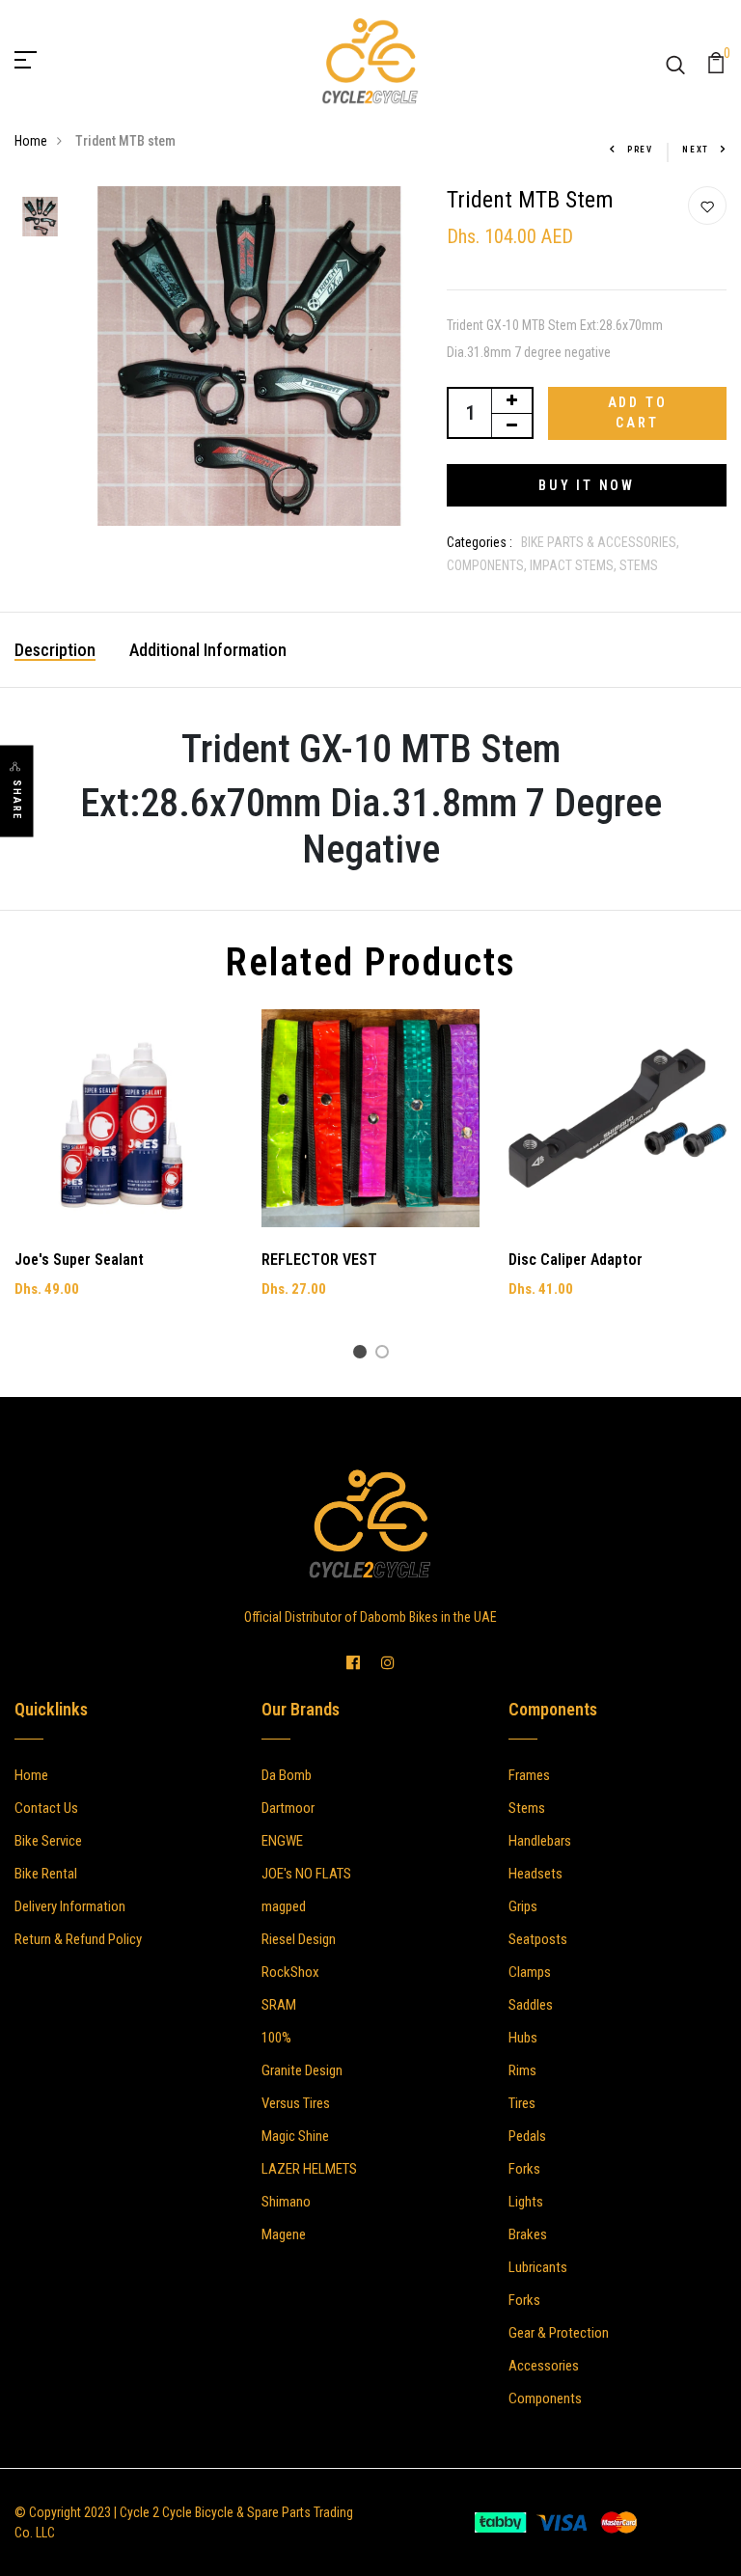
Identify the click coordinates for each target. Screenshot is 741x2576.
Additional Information (208, 650)
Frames (529, 1775)
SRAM (279, 2005)
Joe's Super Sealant (79, 1260)
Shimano (286, 2202)
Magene (284, 2234)
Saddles (531, 2005)
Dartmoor (288, 1808)
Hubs (523, 2038)
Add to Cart (638, 412)
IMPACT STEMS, (575, 565)
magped (284, 1906)
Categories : (480, 542)
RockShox (290, 1972)
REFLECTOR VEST (319, 1260)
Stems (527, 1808)
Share (17, 800)
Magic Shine (295, 2136)
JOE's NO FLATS (306, 1874)
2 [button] (385, 1355)
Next (696, 150)
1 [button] (363, 1355)
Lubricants (538, 2267)
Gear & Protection (559, 2333)
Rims (522, 2070)
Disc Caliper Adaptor (576, 1260)
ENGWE (282, 1841)
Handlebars (540, 1841)
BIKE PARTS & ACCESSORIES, (600, 542)
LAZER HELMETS (309, 2169)
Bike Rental (46, 1874)
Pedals (527, 2136)
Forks (524, 2169)
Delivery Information (70, 1906)
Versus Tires (296, 2103)
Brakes (528, 2234)
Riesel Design (299, 1939)
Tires (522, 2103)
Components (545, 2398)
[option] (40, 218)
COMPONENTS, (488, 565)
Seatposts (538, 1939)
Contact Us (46, 1808)
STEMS (639, 565)
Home (31, 141)
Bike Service (48, 1841)
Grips (523, 1906)
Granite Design (302, 2070)
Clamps (530, 1972)
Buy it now (587, 485)
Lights (526, 2202)
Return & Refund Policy (78, 1939)
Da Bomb (287, 1775)
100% (276, 2038)
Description (55, 650)
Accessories (544, 2366)
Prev (640, 150)
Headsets (535, 1874)
